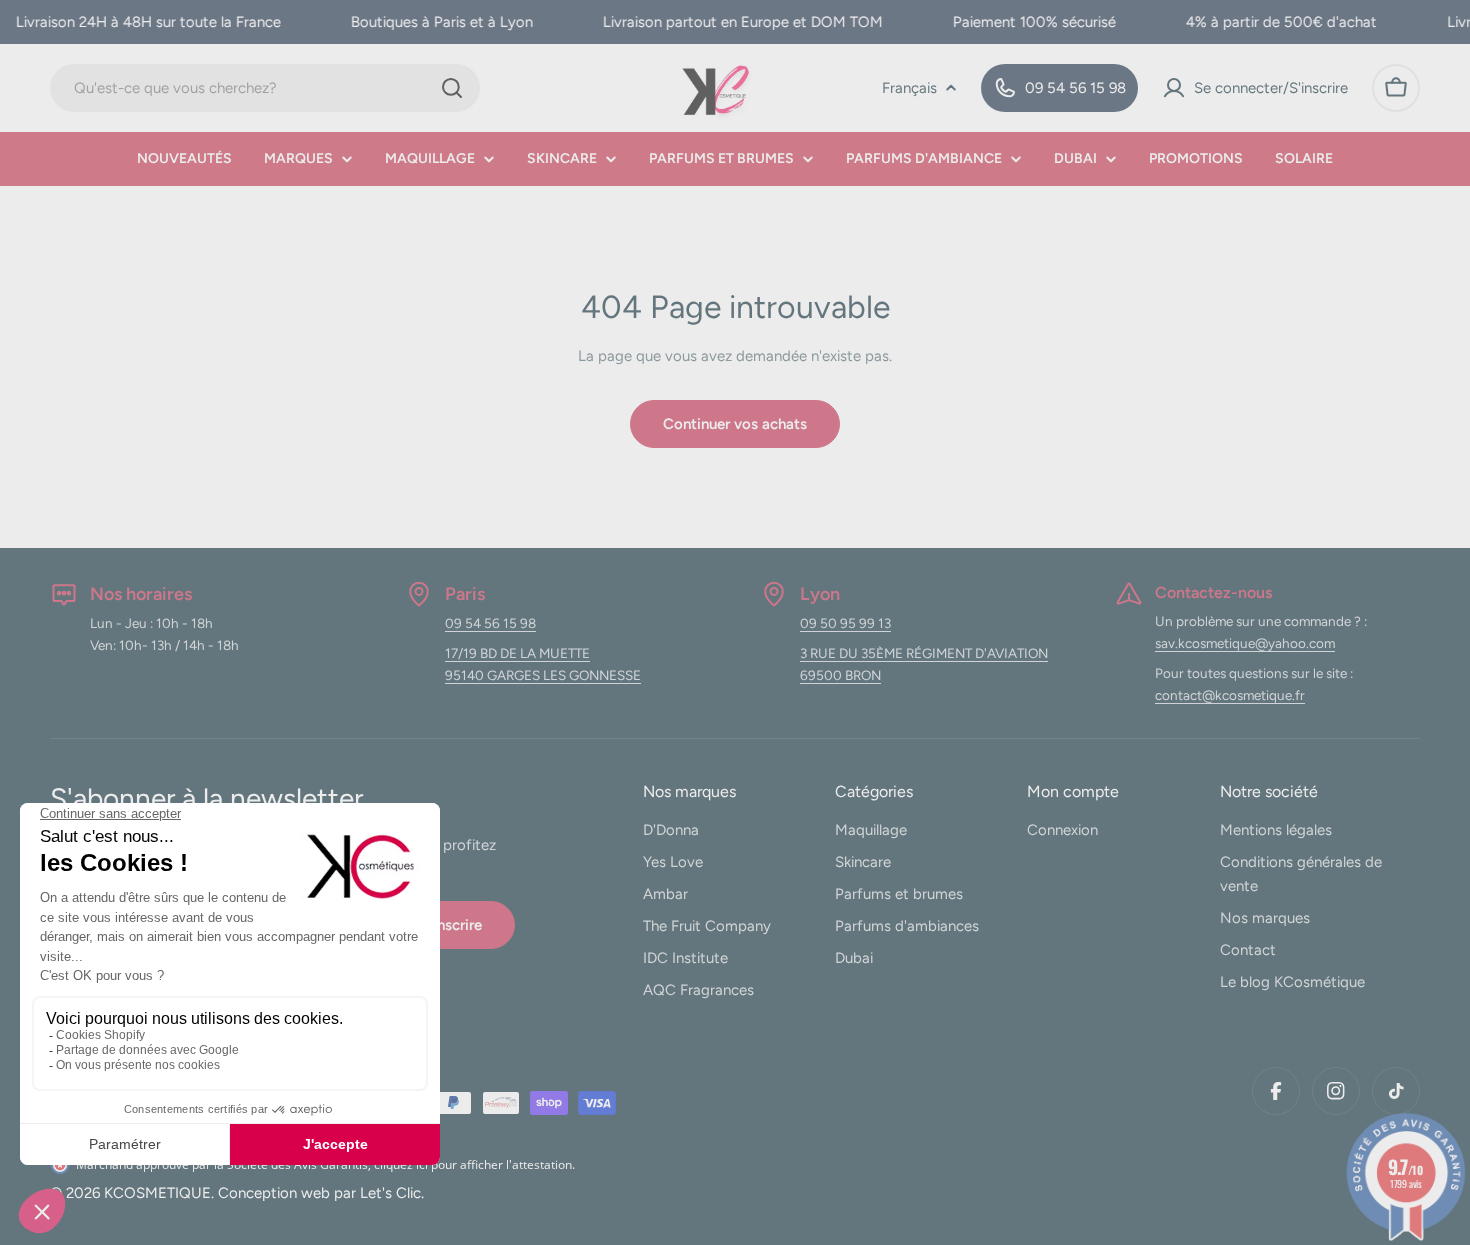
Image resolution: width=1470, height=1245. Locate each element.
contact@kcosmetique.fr (1230, 695)
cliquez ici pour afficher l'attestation (473, 1164)
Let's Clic (390, 1193)
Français (909, 88)
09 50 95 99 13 (845, 623)
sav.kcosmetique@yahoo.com (1245, 643)
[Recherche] (452, 88)
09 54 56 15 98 (490, 623)
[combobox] (265, 88)
